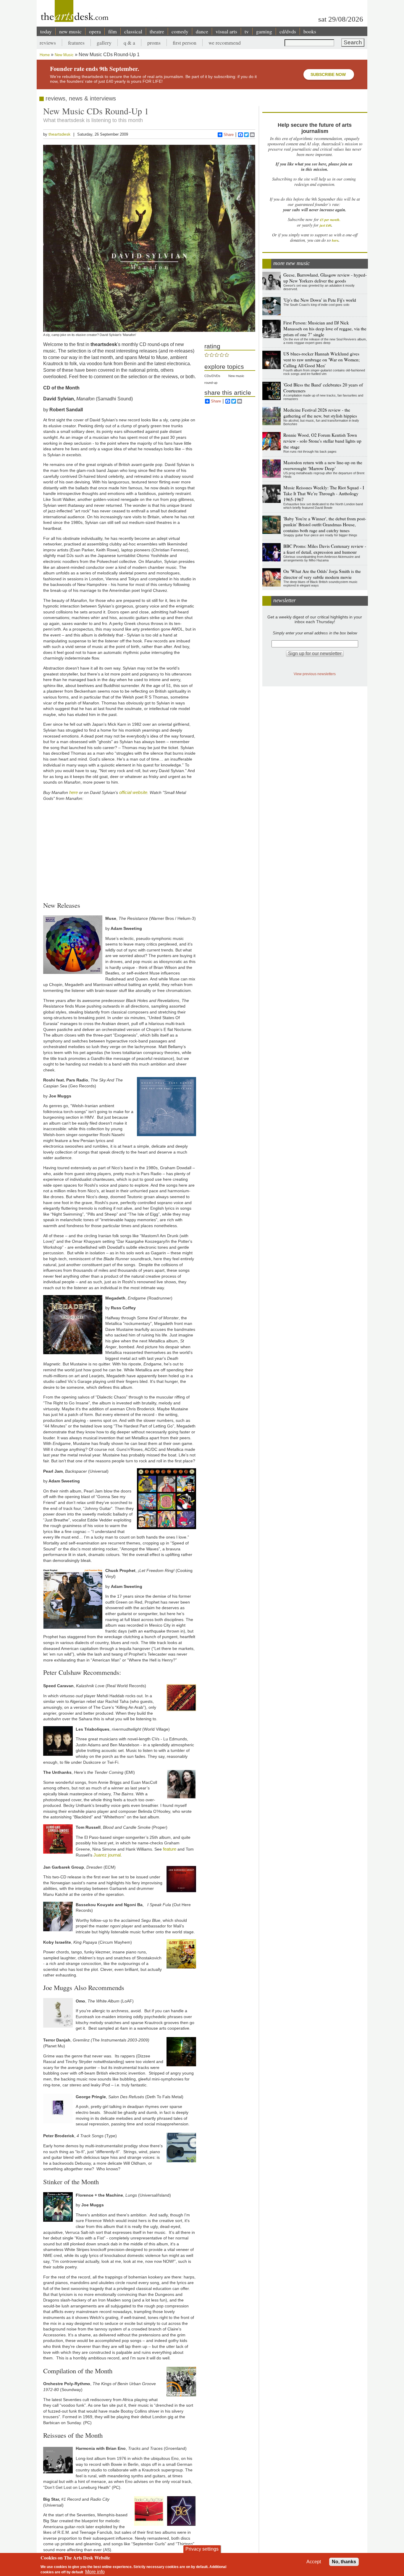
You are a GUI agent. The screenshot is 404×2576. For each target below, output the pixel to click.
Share (229, 135)
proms (154, 43)
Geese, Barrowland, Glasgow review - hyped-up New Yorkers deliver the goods (325, 278)
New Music (64, 55)
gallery (104, 43)
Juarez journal (107, 1855)
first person (185, 43)
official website (133, 792)
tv (247, 31)
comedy (180, 31)
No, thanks (344, 2562)
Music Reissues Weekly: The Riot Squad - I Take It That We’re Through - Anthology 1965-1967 (324, 493)
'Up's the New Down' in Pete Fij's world (320, 300)
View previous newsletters (315, 674)
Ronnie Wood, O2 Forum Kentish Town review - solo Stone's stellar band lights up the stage (322, 441)
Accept (314, 2562)
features (76, 43)
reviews (48, 43)
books (310, 31)
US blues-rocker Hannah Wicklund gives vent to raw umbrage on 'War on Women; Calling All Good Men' (321, 360)
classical (133, 31)
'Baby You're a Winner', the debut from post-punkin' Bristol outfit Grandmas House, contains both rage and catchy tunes (325, 524)
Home (45, 55)
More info (95, 2572)
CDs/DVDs (212, 376)
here (73, 792)
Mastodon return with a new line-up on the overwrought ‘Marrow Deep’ (323, 465)
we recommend (225, 43)
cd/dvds (288, 31)
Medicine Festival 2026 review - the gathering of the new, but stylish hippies (320, 413)
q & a (129, 43)
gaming (264, 31)
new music (70, 31)
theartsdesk (59, 134)
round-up (211, 383)
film (113, 31)
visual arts (226, 31)
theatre (157, 31)
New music (236, 376)
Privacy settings (202, 2549)
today (46, 31)
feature (170, 1849)
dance (202, 31)
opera (95, 31)
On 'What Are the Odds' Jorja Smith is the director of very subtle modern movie (322, 574)
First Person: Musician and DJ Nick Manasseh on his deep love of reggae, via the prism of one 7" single (325, 329)
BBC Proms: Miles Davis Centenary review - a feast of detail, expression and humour (325, 549)
